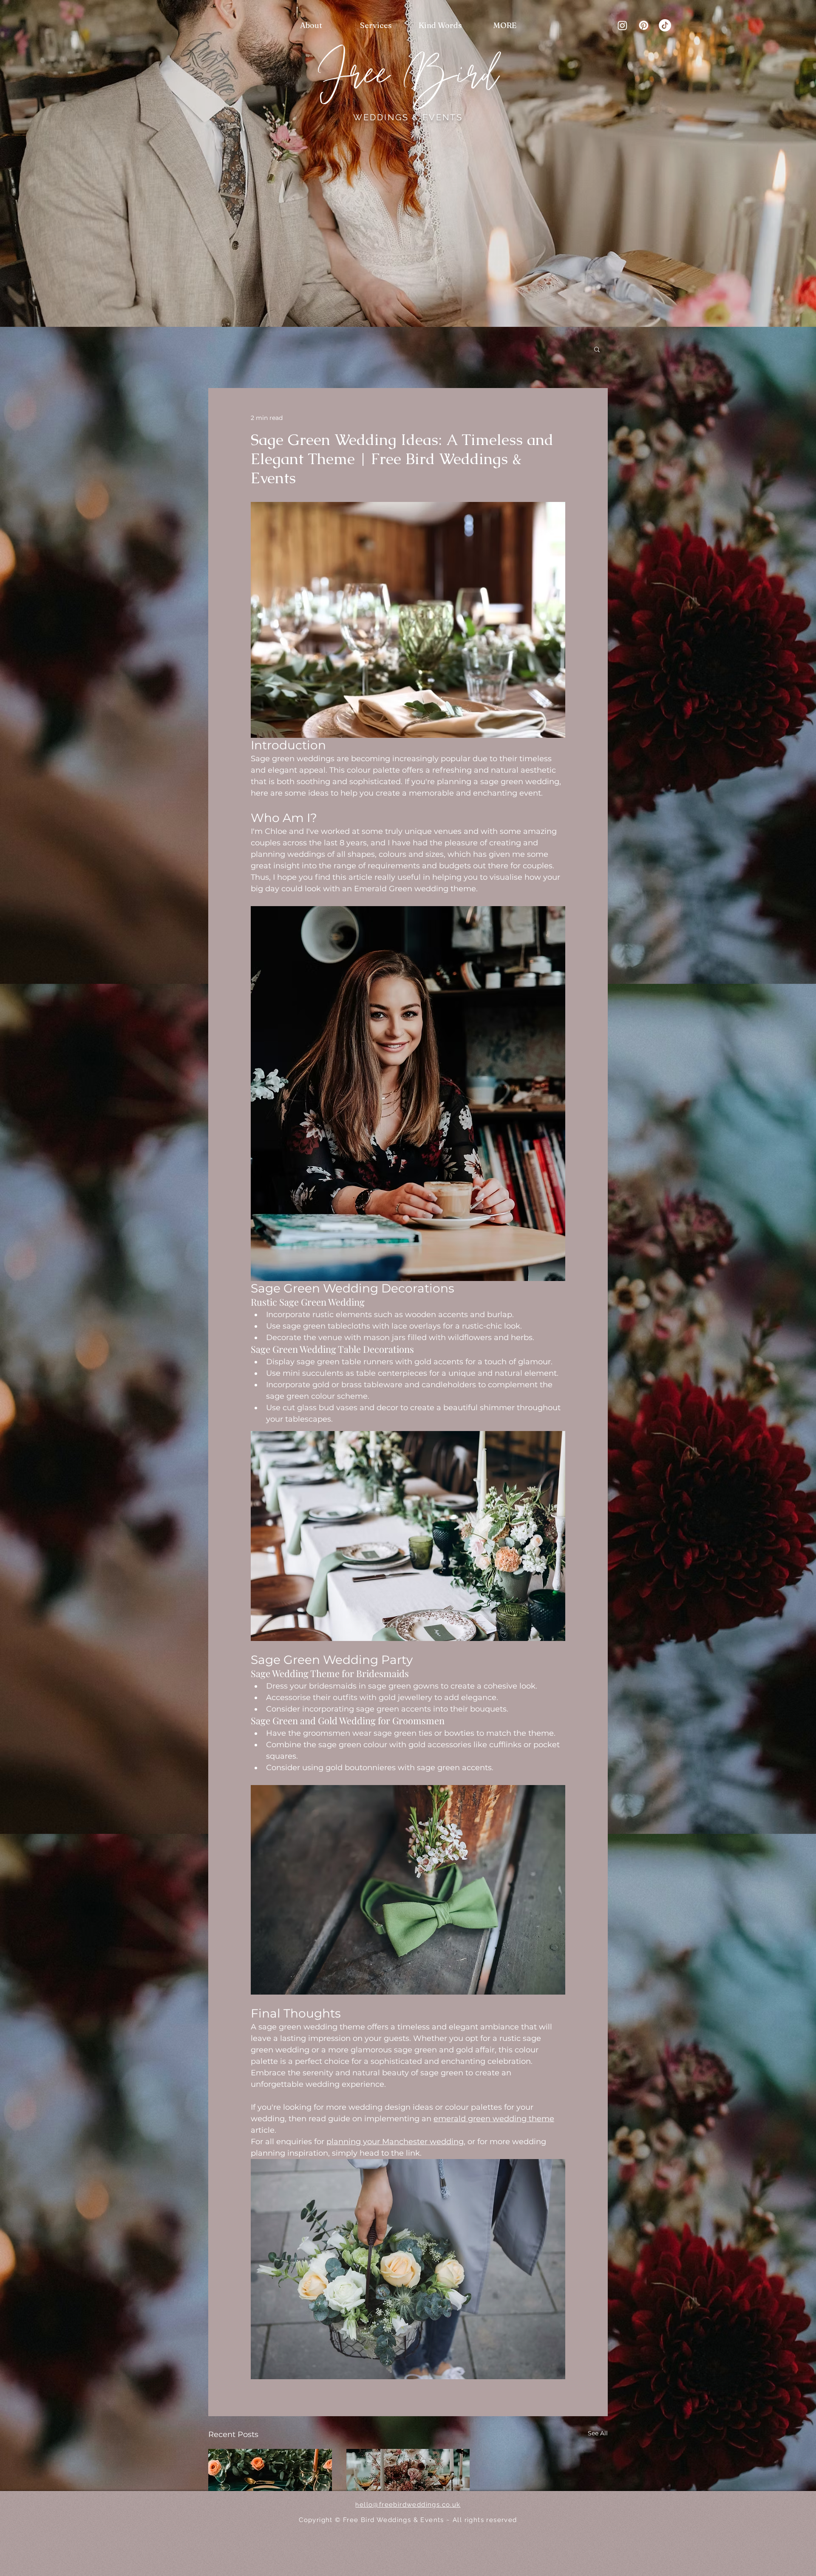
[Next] (768, 164)
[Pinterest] (644, 25)
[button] (597, 349)
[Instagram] (622, 25)
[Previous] (48, 164)
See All (598, 2433)
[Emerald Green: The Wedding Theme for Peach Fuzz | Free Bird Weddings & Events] (270, 2484)
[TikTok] (665, 25)
